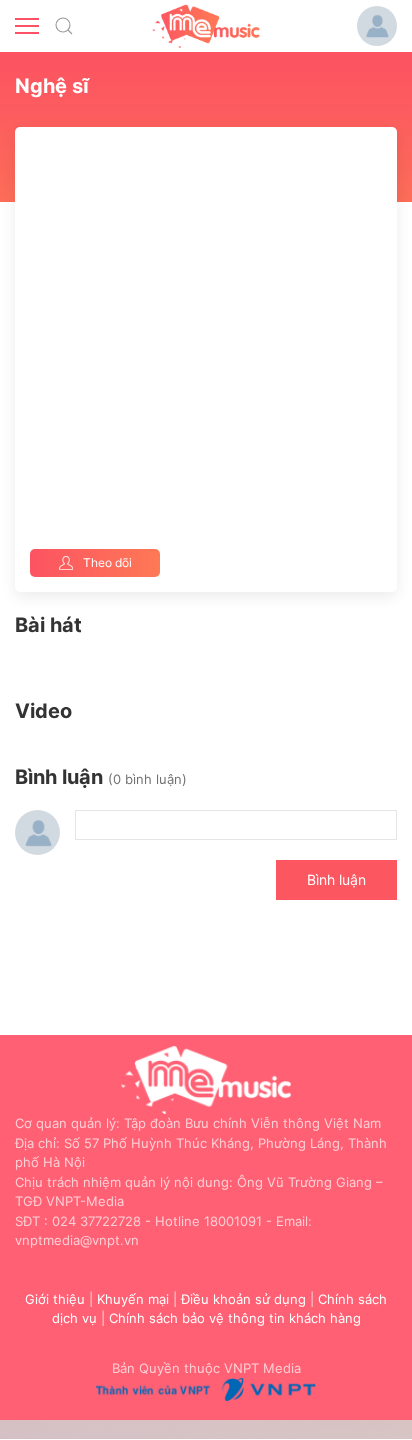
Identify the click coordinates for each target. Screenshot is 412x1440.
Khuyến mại (133, 1299)
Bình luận (336, 879)
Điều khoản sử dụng (243, 1299)
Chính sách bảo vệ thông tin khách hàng (235, 1318)
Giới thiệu (55, 1299)
